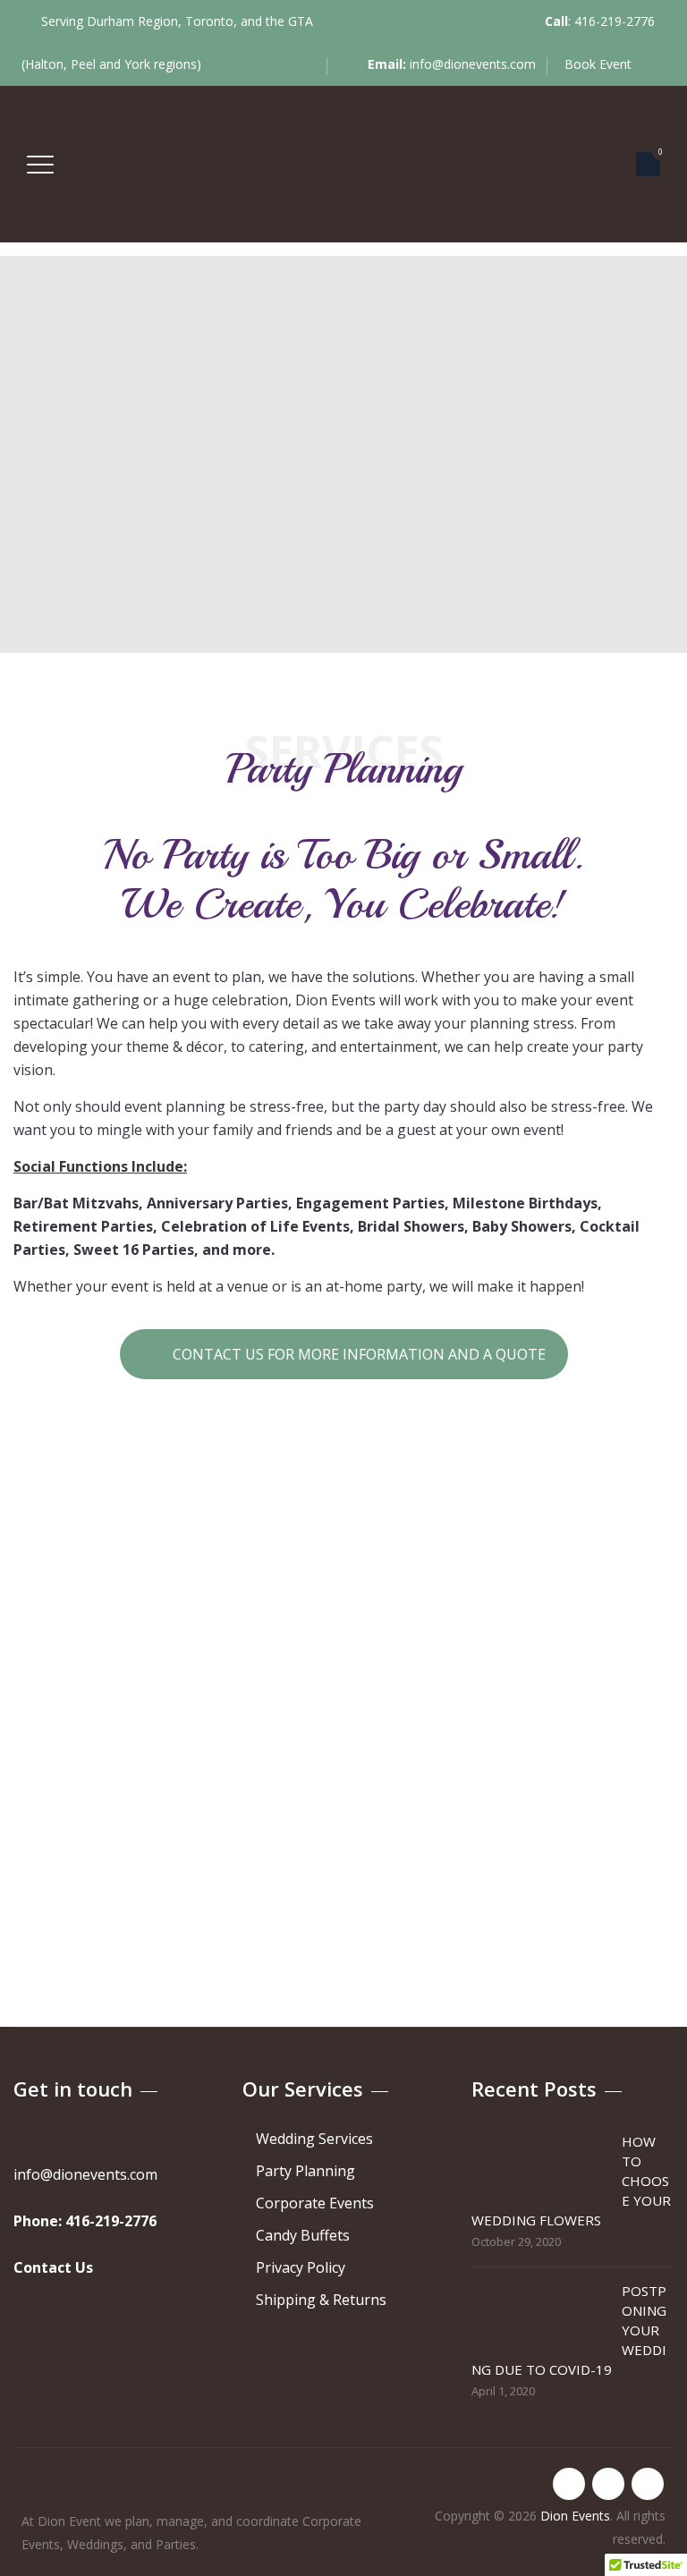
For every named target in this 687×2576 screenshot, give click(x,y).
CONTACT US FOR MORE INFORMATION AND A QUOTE (357, 1354)
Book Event (600, 64)
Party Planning (305, 2171)
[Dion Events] (341, 164)
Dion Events (575, 2516)
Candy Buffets (303, 2235)
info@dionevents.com (473, 64)
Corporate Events (315, 2203)
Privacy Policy (301, 2267)
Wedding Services (314, 2139)
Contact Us (53, 2267)
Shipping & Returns (321, 2300)
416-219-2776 (615, 21)
